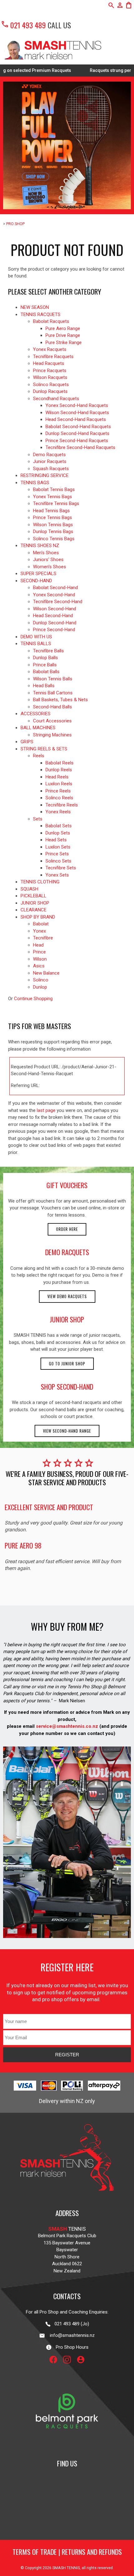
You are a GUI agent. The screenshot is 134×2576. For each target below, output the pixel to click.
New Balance (46, 973)
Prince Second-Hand (54, 630)
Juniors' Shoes (48, 560)
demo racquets (67, 1252)
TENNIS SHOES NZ (40, 546)
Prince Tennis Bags (53, 518)
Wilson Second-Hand (55, 609)
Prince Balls (45, 665)
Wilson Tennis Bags (53, 525)
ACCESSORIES (36, 714)
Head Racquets (49, 363)
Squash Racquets (51, 469)
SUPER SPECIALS (38, 574)
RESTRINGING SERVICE (45, 475)
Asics (39, 966)
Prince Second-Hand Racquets (77, 441)
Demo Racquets (49, 455)
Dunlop (40, 987)
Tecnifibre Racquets (53, 357)
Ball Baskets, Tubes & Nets (60, 700)
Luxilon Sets (58, 847)
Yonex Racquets (50, 349)
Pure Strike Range (64, 343)
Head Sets (56, 840)
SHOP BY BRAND (38, 917)
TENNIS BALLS (36, 644)
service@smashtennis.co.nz (66, 1726)
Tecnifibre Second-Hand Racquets (80, 447)
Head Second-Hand (53, 616)
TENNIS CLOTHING (40, 882)
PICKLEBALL (33, 896)
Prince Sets (57, 854)
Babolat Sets (59, 826)
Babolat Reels (60, 763)
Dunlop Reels (59, 770)
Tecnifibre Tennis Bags (56, 503)
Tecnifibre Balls (48, 651)
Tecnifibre (43, 938)
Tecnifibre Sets (61, 868)
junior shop (67, 1319)
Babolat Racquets (51, 321)
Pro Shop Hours (70, 2347)
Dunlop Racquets (50, 391)
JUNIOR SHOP (35, 903)
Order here (67, 1229)
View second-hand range (67, 1431)
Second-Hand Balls (53, 707)
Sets (38, 819)
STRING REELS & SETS (44, 749)
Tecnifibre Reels (62, 805)
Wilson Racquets (50, 377)
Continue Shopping (33, 999)
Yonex (39, 931)
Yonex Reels (58, 812)
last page (46, 1110)
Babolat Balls (46, 672)
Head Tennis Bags (51, 511)
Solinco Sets (58, 861)
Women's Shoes (50, 567)
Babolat (41, 924)
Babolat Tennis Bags (54, 489)
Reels (39, 756)
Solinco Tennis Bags (54, 539)
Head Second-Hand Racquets (76, 419)
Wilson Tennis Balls (53, 679)
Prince (39, 952)
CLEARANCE (33, 910)
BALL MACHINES (38, 728)
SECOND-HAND (36, 581)
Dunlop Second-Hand (55, 623)
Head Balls (44, 686)
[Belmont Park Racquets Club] (67, 2445)
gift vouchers (67, 1185)
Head (38, 945)
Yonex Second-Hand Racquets (77, 405)
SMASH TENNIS (66, 2568)
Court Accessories (52, 721)
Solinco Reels (59, 798)
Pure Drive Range (63, 335)
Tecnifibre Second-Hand (58, 602)
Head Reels (57, 777)
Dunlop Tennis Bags (53, 532)
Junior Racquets (50, 461)
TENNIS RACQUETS (41, 314)
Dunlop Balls (45, 658)
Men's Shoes (46, 553)
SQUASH (29, 889)
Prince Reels (58, 791)
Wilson (40, 959)
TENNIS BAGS (35, 483)
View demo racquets (67, 1296)
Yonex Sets (57, 875)
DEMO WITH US (36, 637)
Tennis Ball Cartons (53, 693)
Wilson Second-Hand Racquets (77, 413)
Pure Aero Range (63, 328)
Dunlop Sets (58, 833)
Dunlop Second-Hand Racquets (77, 433)
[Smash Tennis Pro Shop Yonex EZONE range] (67, 145)
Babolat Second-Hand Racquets (78, 427)
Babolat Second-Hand (55, 588)
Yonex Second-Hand (54, 595)
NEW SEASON (35, 307)
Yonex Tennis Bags (53, 497)
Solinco (41, 980)
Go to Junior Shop (67, 1364)
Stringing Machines (52, 735)
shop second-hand (67, 1387)
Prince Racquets (50, 371)
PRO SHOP (15, 224)
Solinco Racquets (51, 385)
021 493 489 (23, 25)
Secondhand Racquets (56, 399)
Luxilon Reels (59, 784)
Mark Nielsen (72, 1701)
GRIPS (27, 742)
